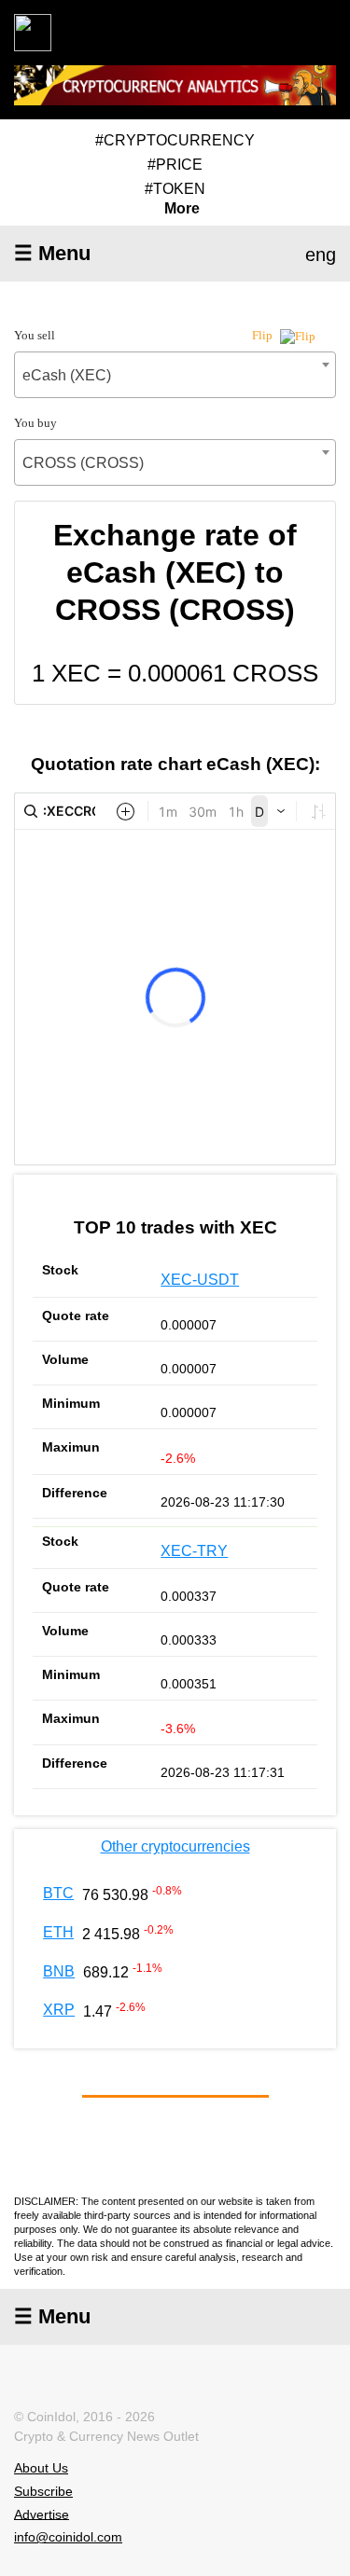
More (182, 209)
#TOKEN (175, 189)
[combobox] (175, 375)
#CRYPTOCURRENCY (175, 140)
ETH (58, 1932)
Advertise (42, 2514)
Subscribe (43, 2491)
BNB (59, 1971)
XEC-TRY (194, 1551)
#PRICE (175, 165)
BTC (58, 1893)
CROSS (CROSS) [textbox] (83, 463)
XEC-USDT (200, 1280)
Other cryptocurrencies (175, 1846)
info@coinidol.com (68, 2537)
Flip (264, 335)
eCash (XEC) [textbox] (67, 375)
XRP (59, 2010)
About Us (41, 2468)
